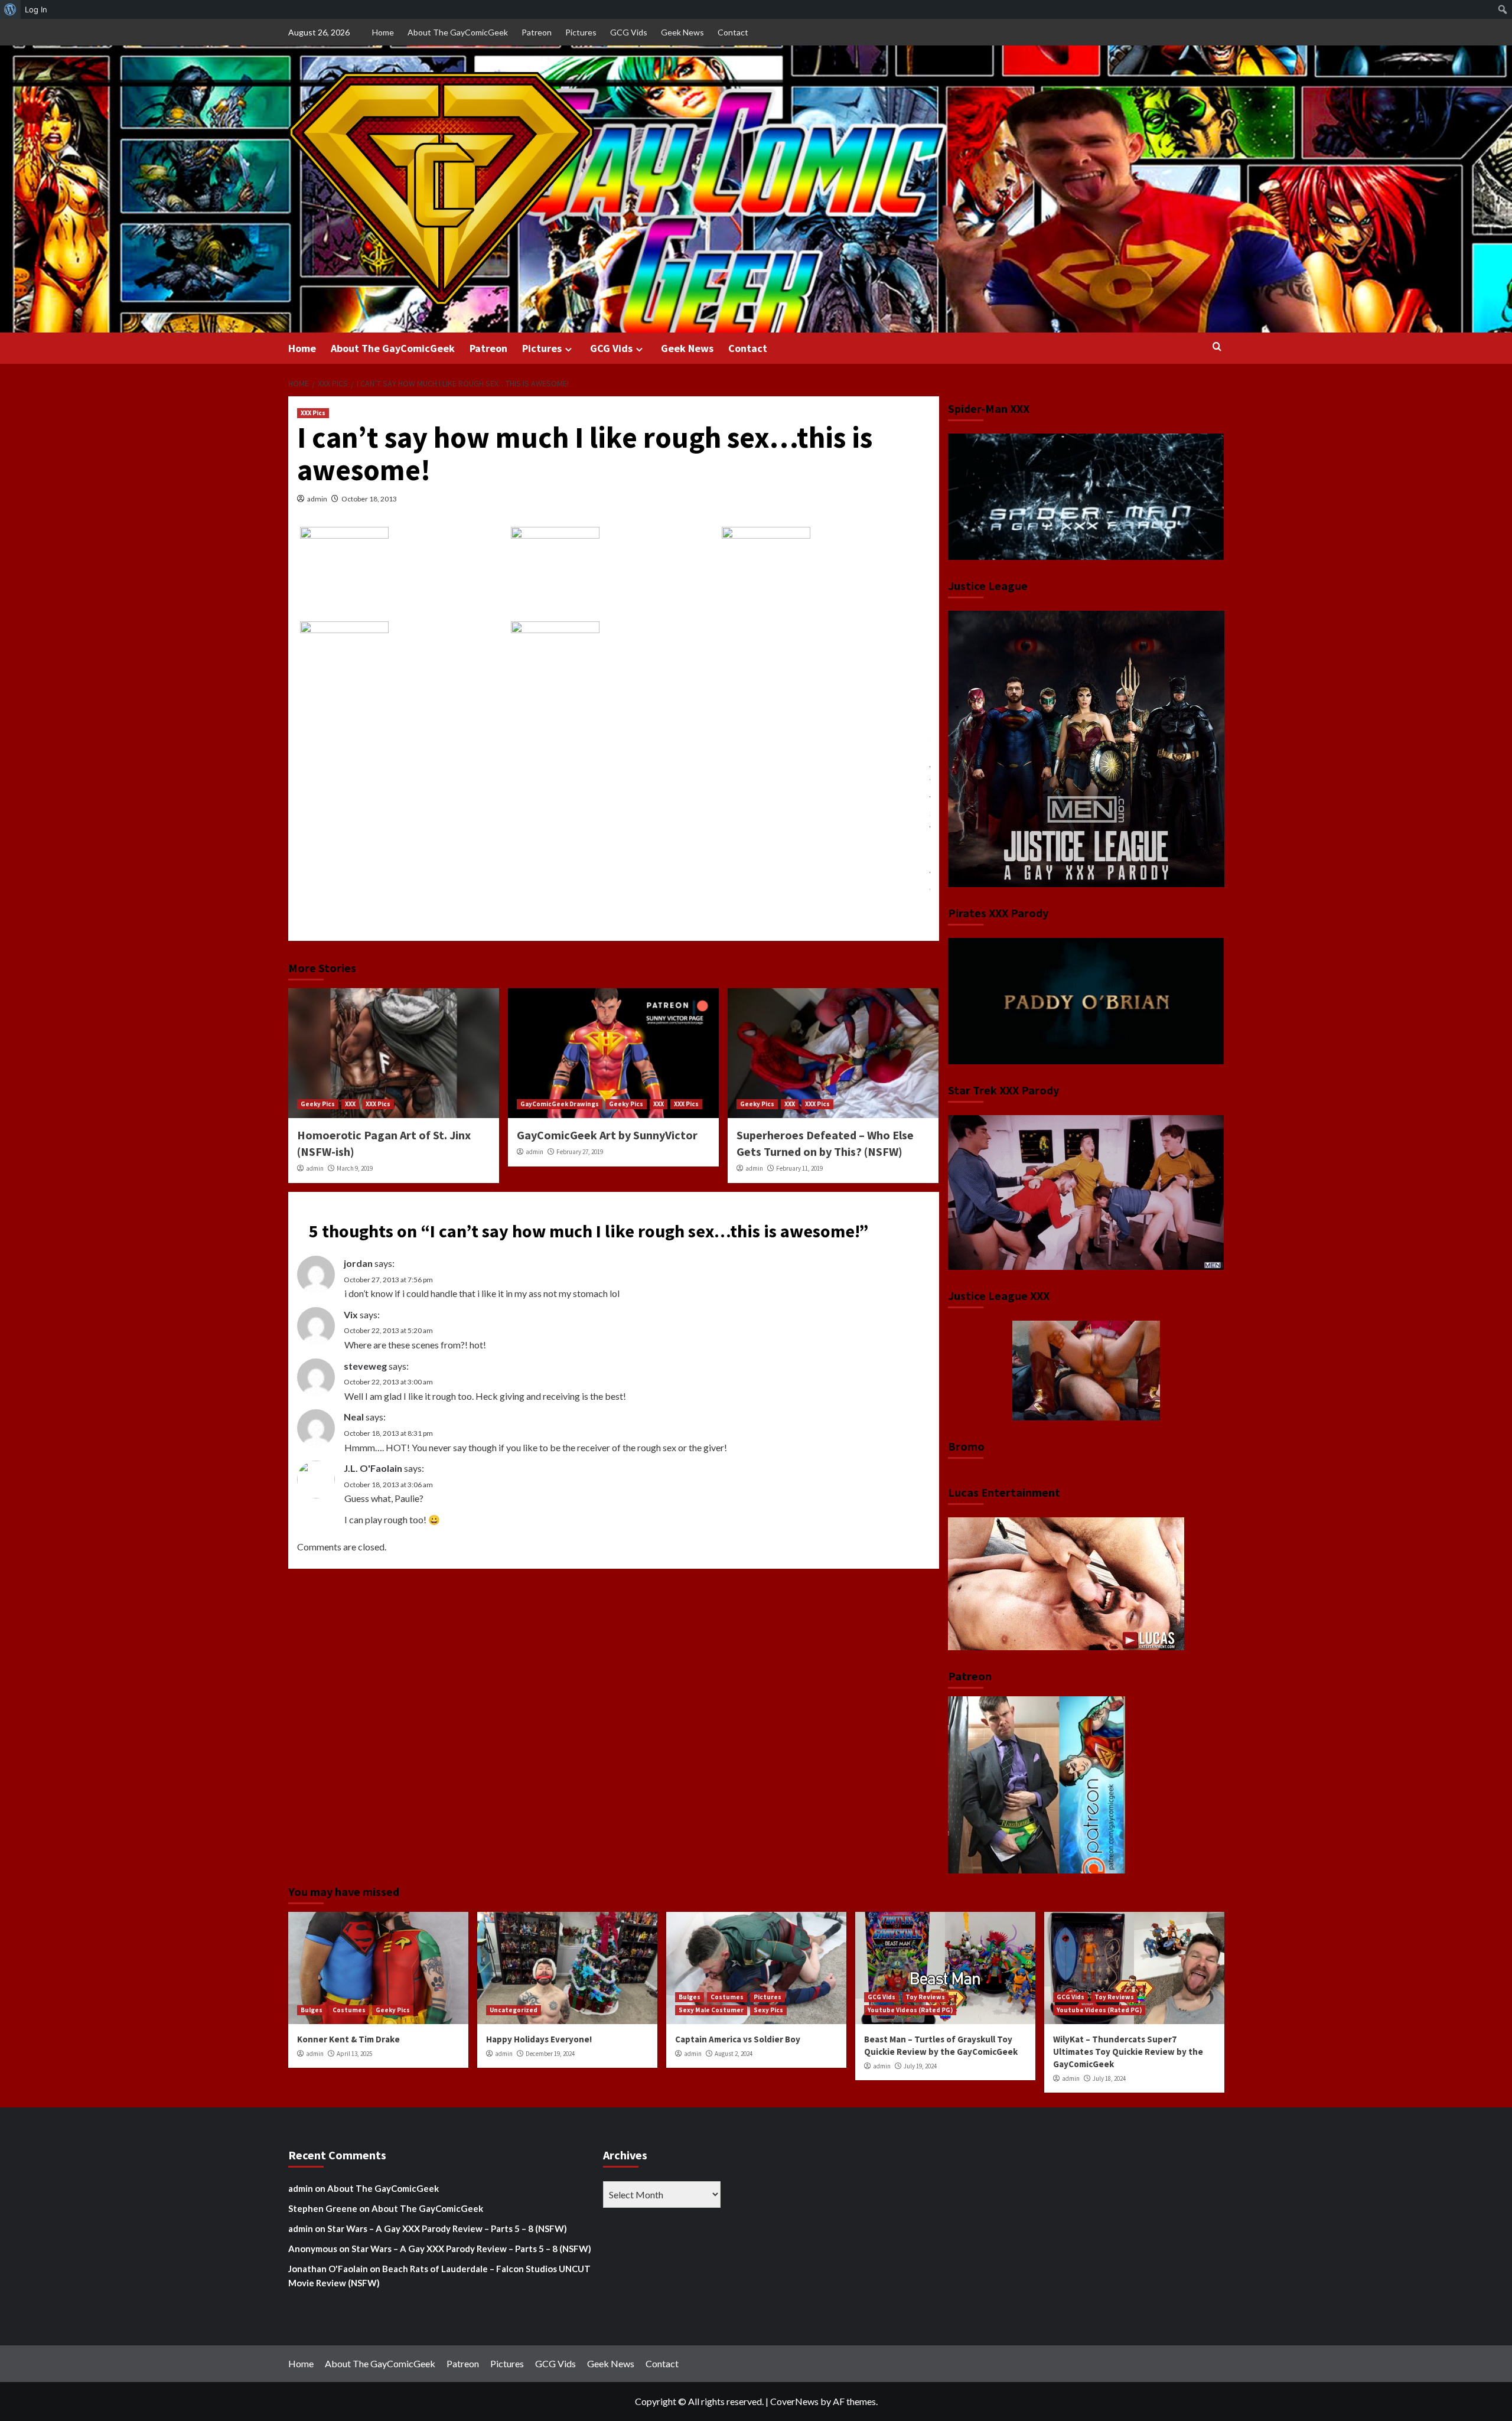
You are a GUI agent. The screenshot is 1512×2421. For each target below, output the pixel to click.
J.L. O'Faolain (373, 1468)
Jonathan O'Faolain (328, 2269)
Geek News (682, 32)
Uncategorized (514, 2010)
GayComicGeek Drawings (560, 1104)
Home (383, 32)
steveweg (365, 1366)
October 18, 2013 (369, 499)
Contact (733, 32)
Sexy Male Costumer (711, 2010)
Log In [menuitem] (36, 9)
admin (317, 499)
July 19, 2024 (920, 2066)
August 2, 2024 (734, 2054)
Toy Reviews (925, 1997)
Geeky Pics (318, 1104)
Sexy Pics (768, 2010)
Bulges (312, 2010)
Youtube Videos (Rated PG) (910, 2010)
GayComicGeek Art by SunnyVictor (607, 1135)
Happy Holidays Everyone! (539, 2039)
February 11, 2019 (799, 1168)
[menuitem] (10, 9)
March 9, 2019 (355, 1168)
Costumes (349, 2010)
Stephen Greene (323, 2208)
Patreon (537, 32)
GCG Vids (629, 32)
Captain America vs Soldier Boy (738, 2039)
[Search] (1217, 347)
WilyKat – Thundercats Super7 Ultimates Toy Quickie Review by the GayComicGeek (1128, 2052)
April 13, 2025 (354, 2054)
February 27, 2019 (580, 1152)
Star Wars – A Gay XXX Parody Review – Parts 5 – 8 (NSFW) (447, 2228)
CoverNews (794, 2401)
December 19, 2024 (550, 2054)
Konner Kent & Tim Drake (348, 2039)
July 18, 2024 (1109, 2078)
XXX (350, 1104)
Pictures (581, 32)
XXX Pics (313, 413)
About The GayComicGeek (458, 32)
